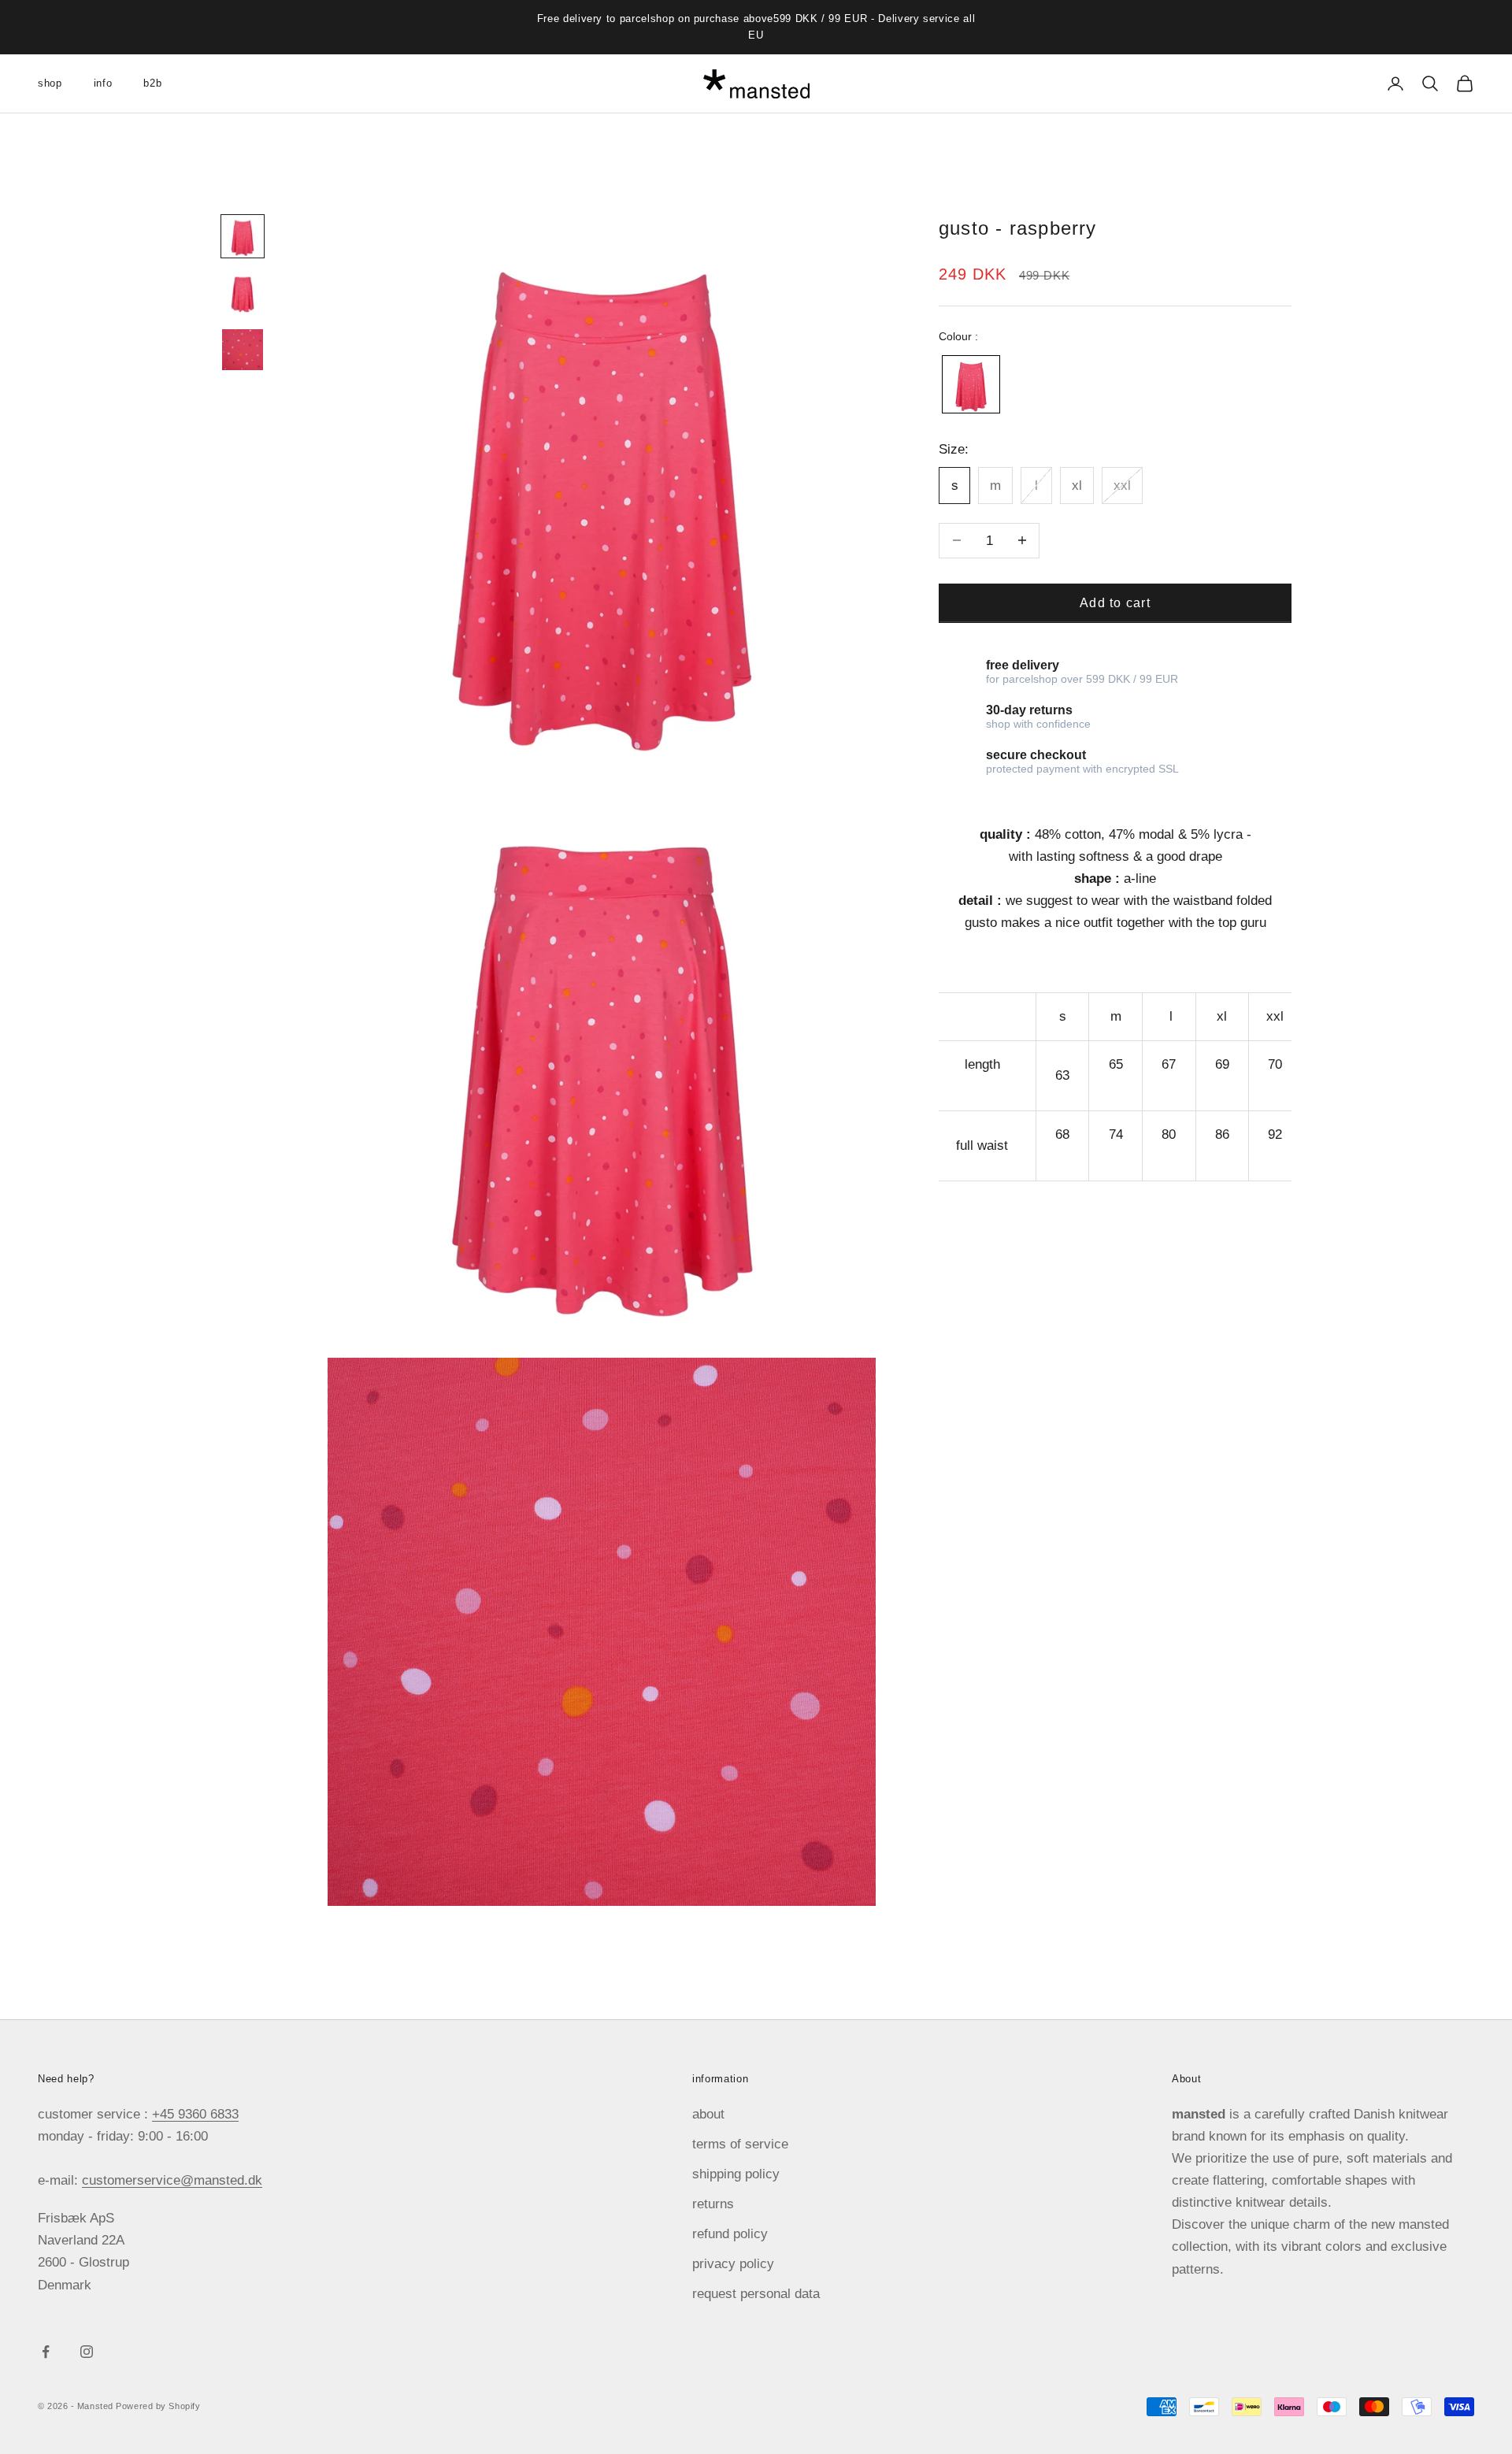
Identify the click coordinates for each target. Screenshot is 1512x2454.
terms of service (740, 2144)
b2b (152, 83)
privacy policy (733, 2264)
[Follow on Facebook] (46, 2352)
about (708, 2114)
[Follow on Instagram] (87, 2352)
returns (713, 2204)
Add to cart (1115, 602)
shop (50, 83)
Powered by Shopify (158, 2406)
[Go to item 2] (243, 293)
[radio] (969, 384)
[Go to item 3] (243, 350)
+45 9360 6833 (195, 2114)
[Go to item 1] (243, 236)
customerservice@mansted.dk (172, 2180)
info (103, 83)
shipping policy (736, 2174)
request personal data (756, 2294)
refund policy (730, 2234)
